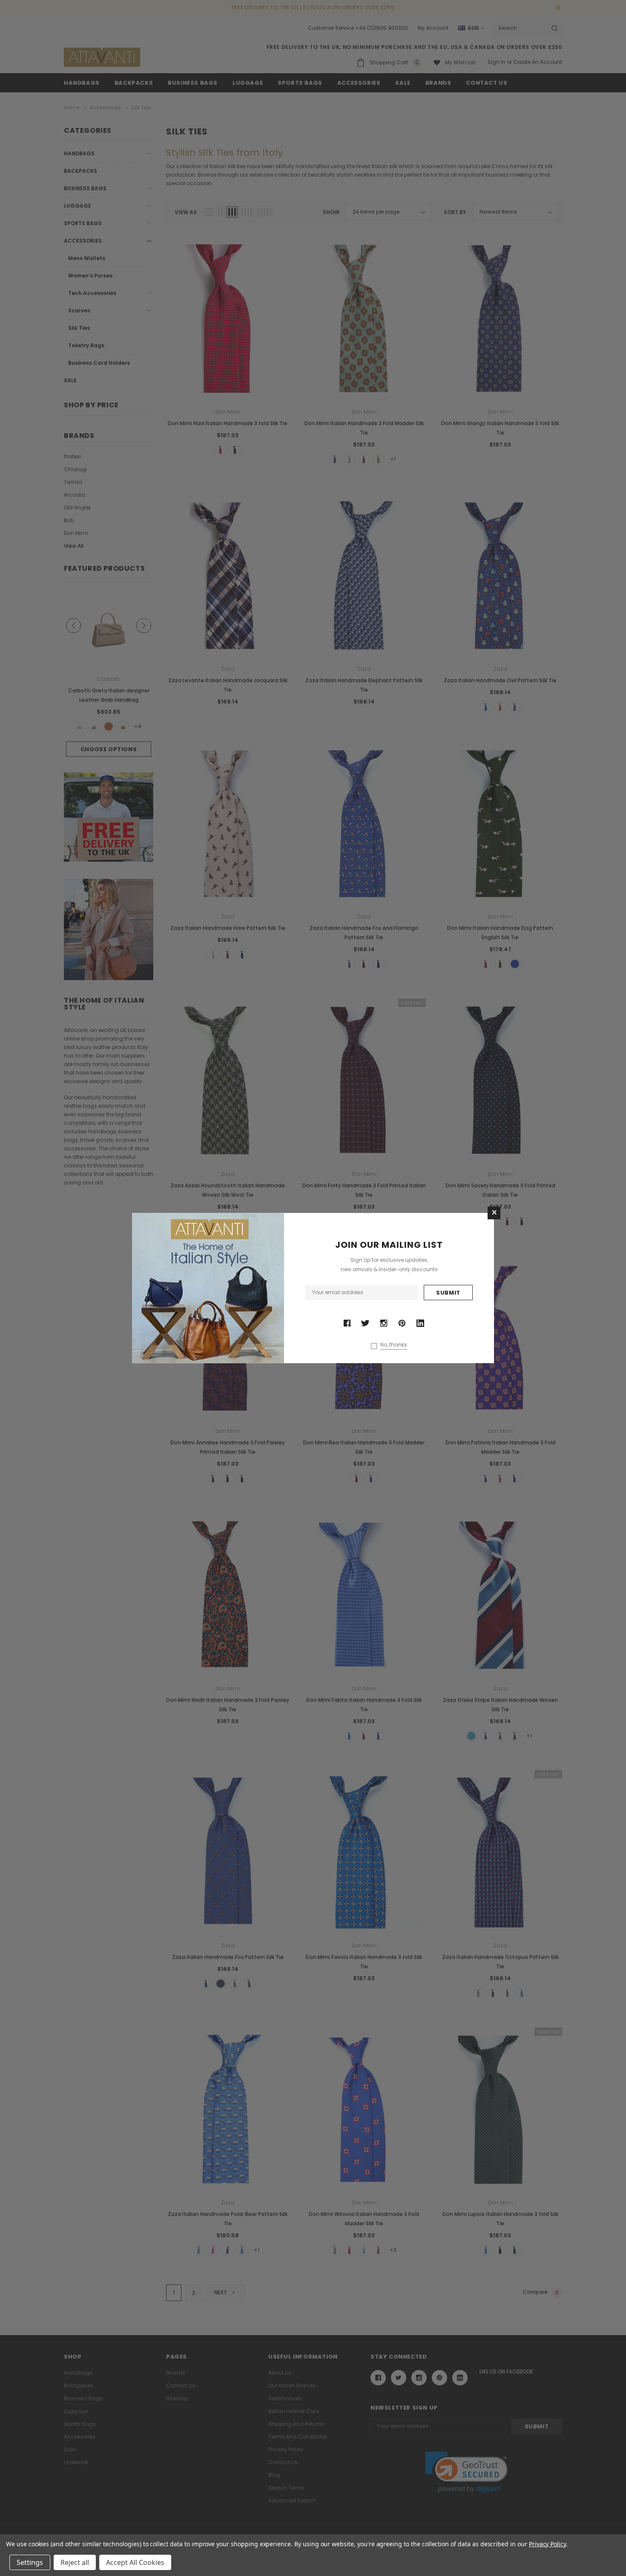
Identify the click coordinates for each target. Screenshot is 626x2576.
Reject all (75, 2562)
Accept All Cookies (135, 2562)
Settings (30, 2562)
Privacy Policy (547, 2544)
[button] (494, 1213)
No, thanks (394, 1345)
